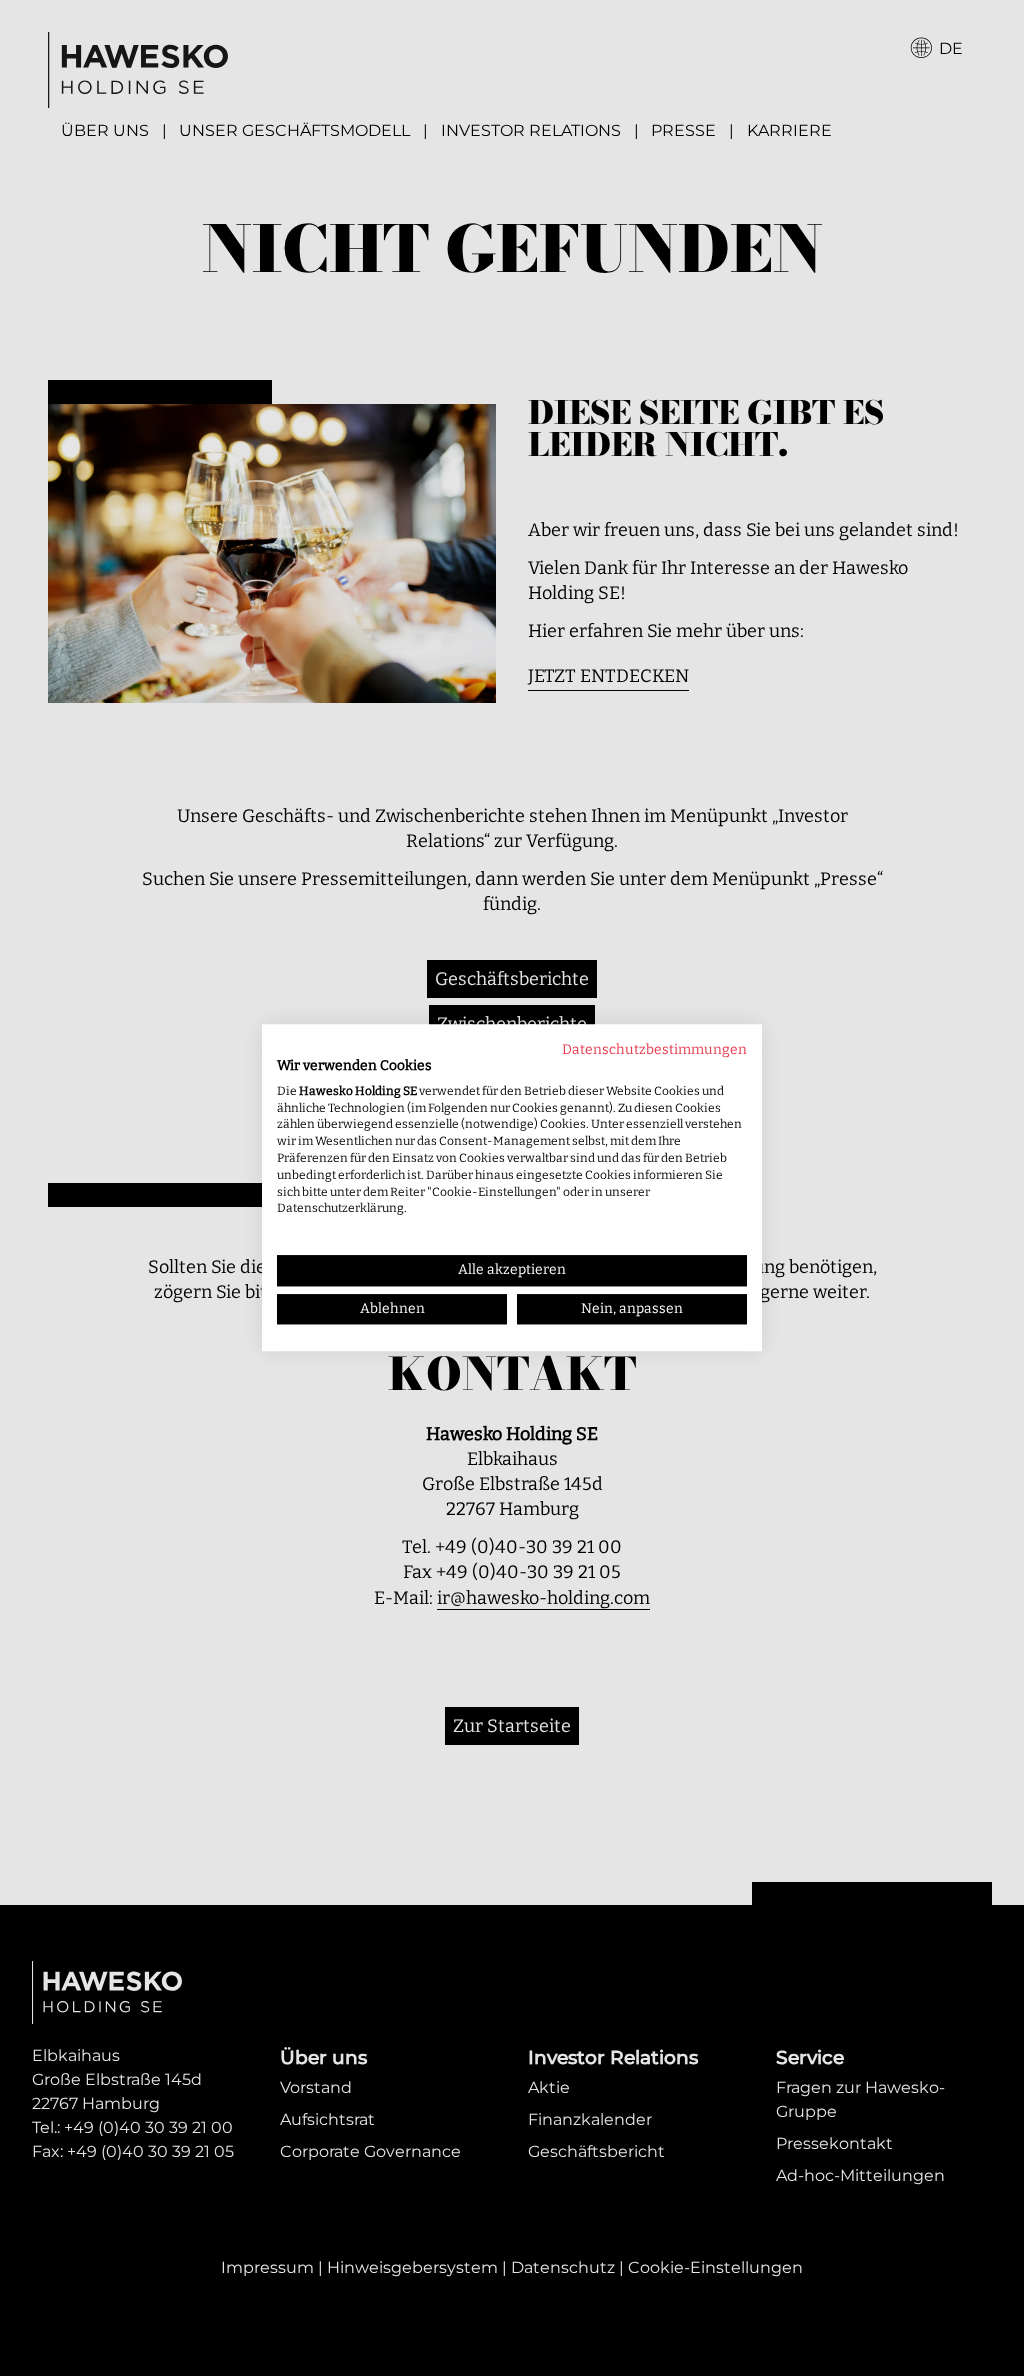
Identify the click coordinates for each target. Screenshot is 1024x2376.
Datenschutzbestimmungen (654, 1049)
